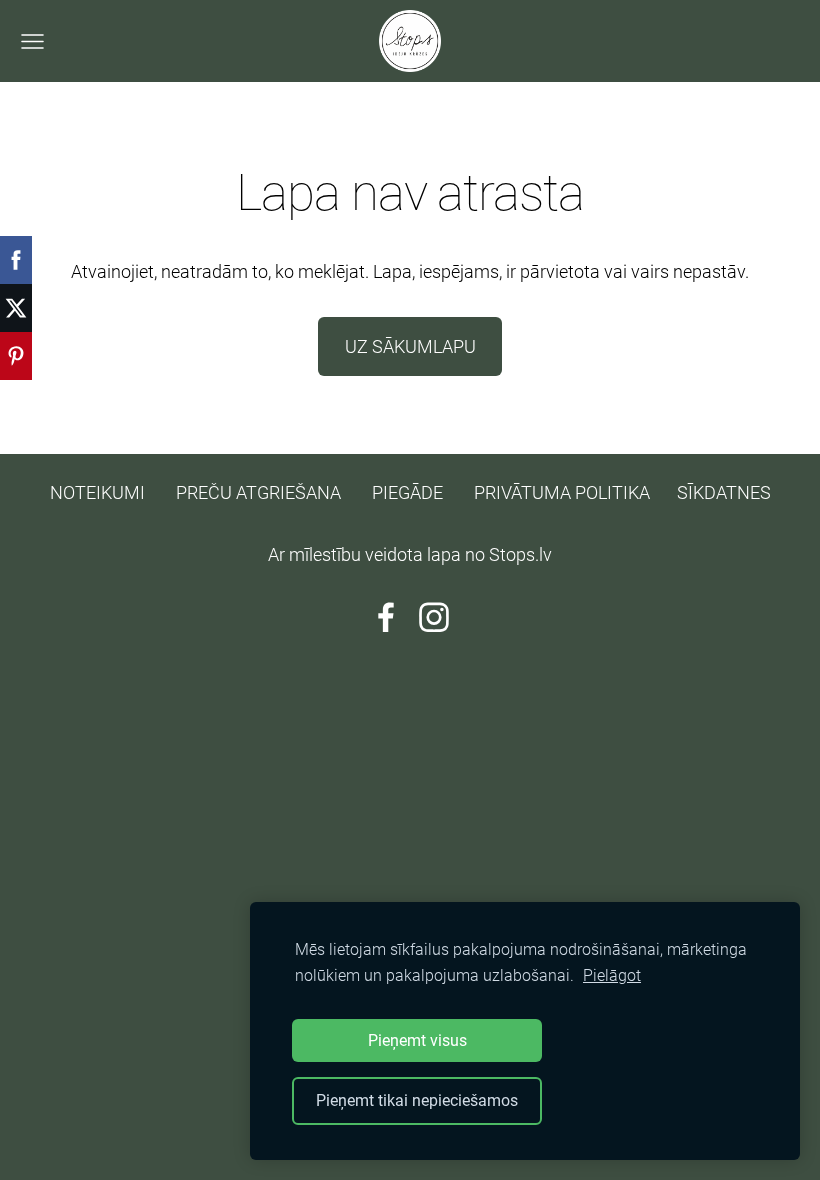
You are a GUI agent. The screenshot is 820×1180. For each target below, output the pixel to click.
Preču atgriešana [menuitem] (258, 492)
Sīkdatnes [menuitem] (724, 492)
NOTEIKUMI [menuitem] (97, 492)
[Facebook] (386, 617)
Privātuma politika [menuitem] (562, 492)
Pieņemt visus (417, 1040)
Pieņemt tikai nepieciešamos (417, 1100)
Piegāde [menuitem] (407, 492)
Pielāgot (612, 975)
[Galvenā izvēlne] (32, 41)
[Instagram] (434, 617)
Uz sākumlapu (410, 346)
